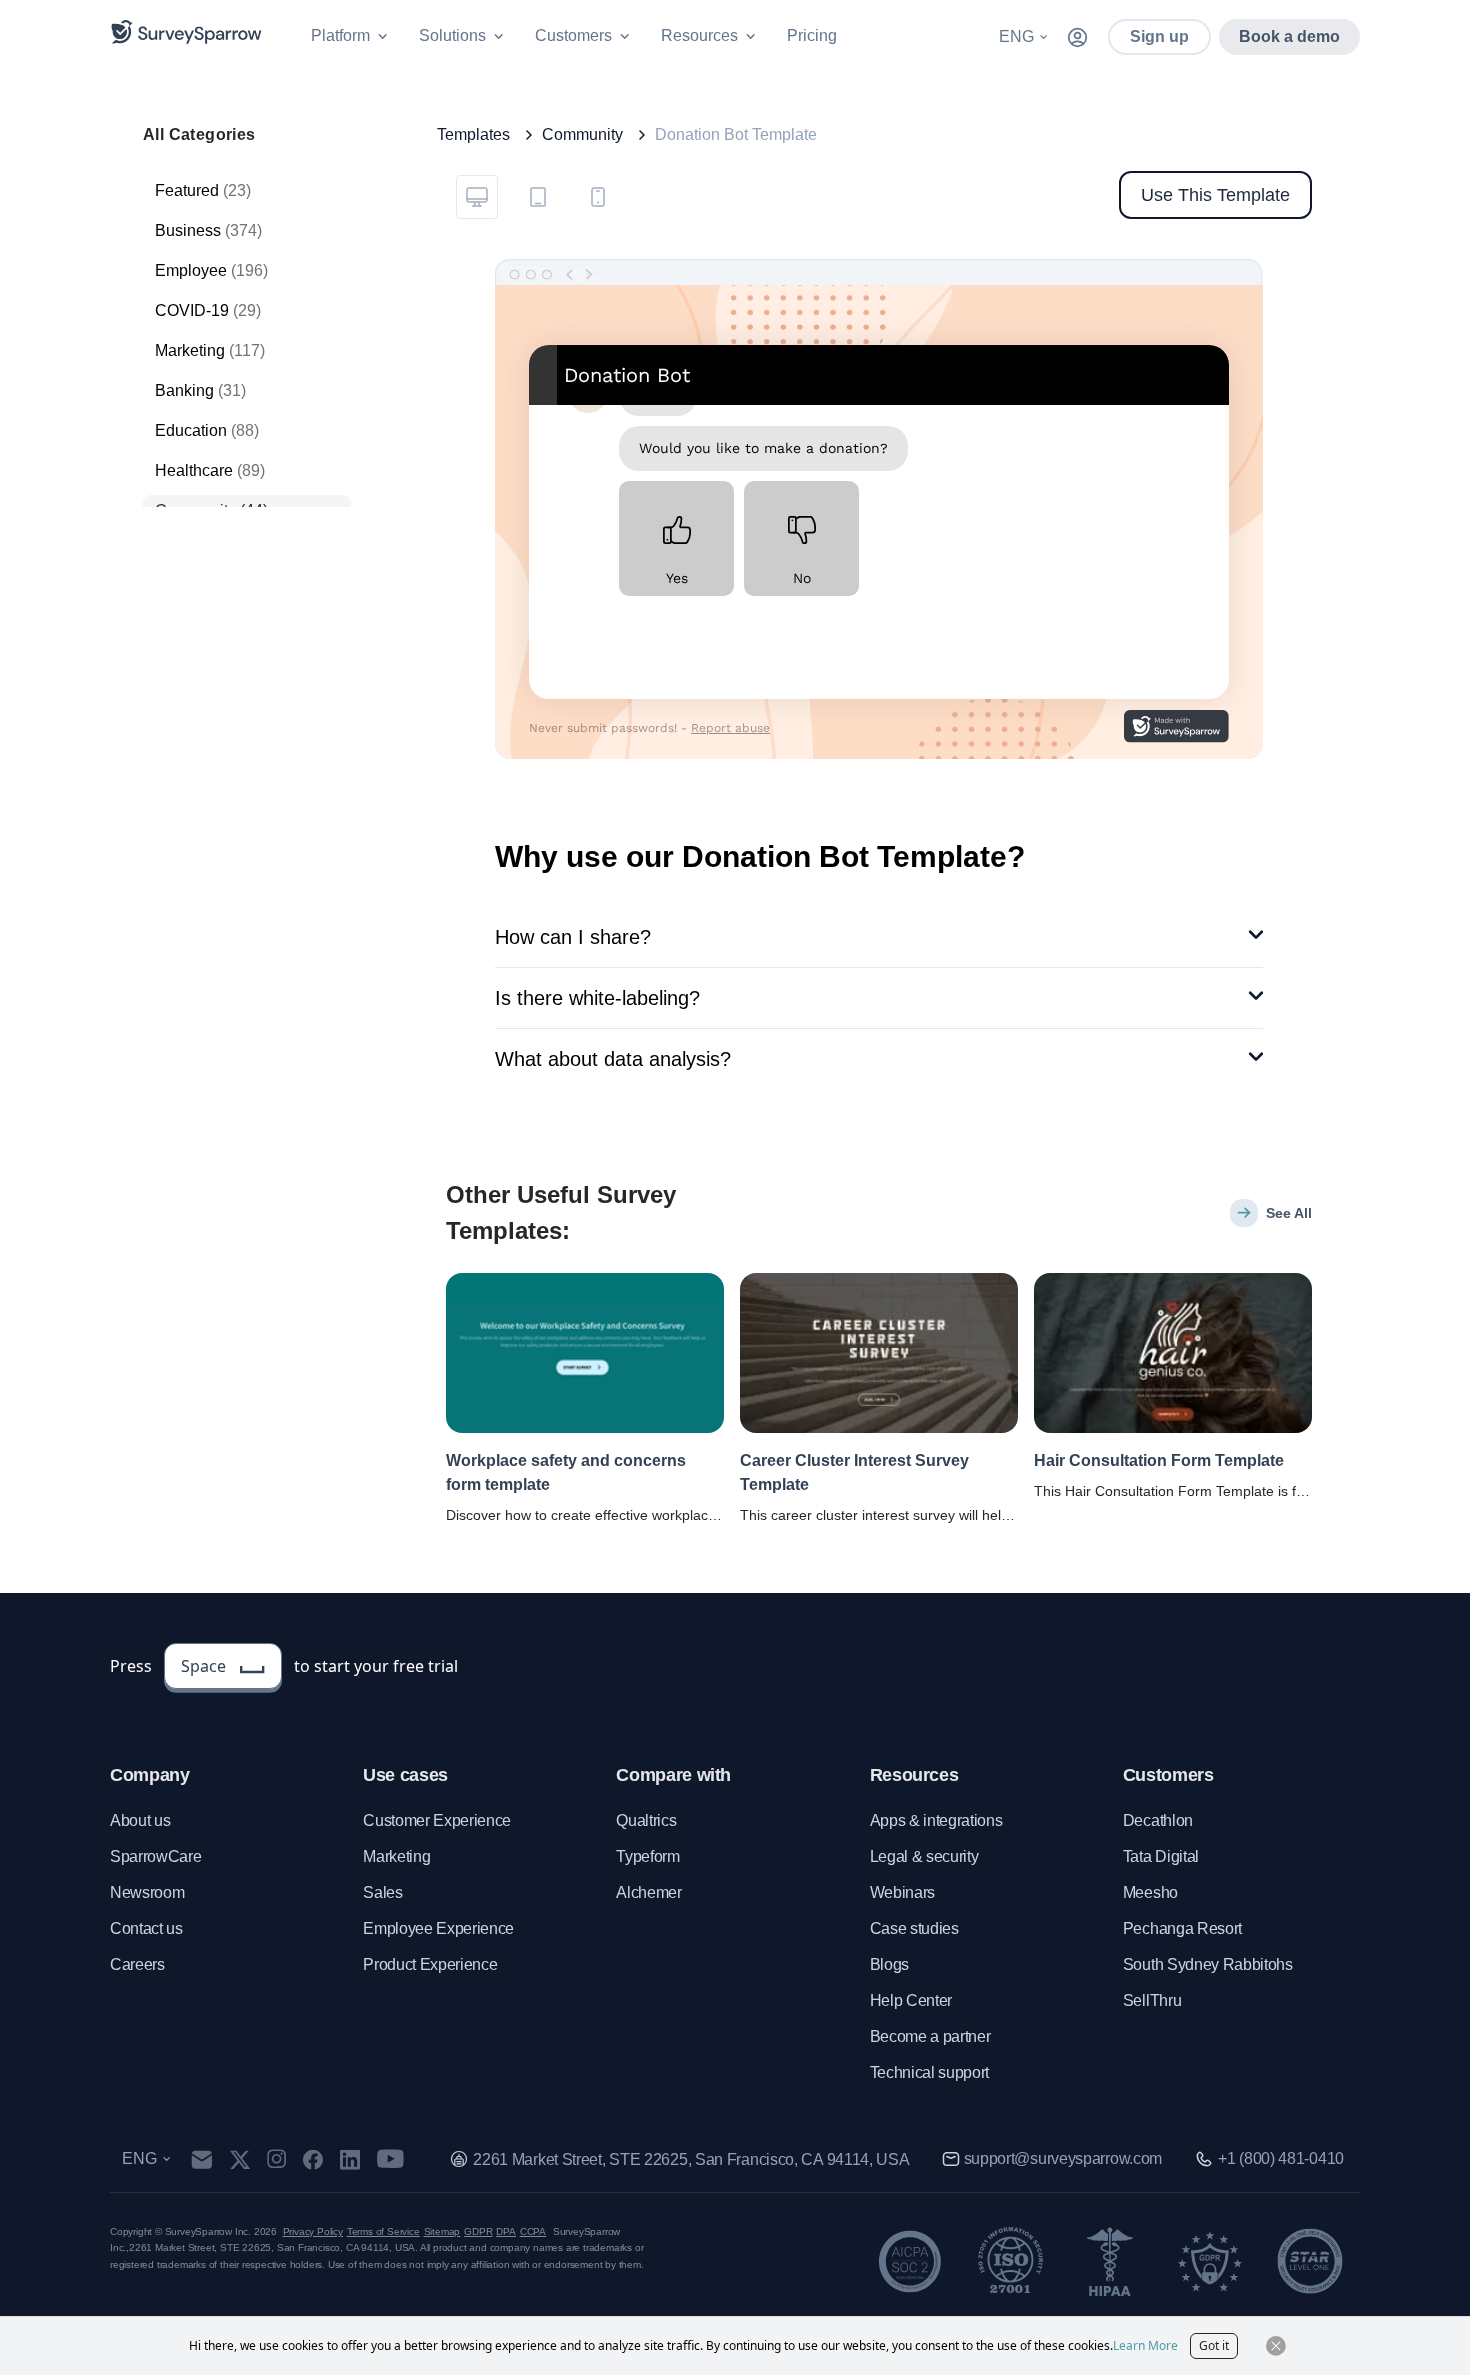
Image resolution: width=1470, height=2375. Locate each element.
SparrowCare (155, 1856)
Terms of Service (383, 2231)
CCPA (533, 2231)
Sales (382, 1892)
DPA (505, 2231)
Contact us (146, 1928)
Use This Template (1215, 195)
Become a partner (930, 2036)
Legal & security (924, 1856)
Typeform (647, 1856)
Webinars (902, 1892)
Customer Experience (437, 1820)
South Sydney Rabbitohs (1208, 1964)
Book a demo (1289, 36)
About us (140, 1820)
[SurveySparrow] (186, 32)
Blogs (889, 1964)
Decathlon (1158, 1820)
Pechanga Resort (1182, 1928)
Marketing (396, 1856)
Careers (137, 1964)
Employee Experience (438, 1928)
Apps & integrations (936, 1820)
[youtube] (390, 2159)
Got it (1214, 2345)
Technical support (930, 2072)
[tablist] (537, 195)
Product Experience (430, 1964)
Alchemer (648, 1892)
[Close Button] (1276, 2346)
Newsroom (147, 1892)
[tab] (477, 197)
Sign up (1159, 36)
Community (582, 134)
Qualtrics (646, 1820)
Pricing (812, 35)
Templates (473, 134)
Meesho (1150, 1892)
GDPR (478, 2231)
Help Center (911, 2000)
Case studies (914, 1928)
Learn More (1145, 2345)
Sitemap (442, 2231)
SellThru (1152, 2000)
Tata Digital (1161, 1856)
